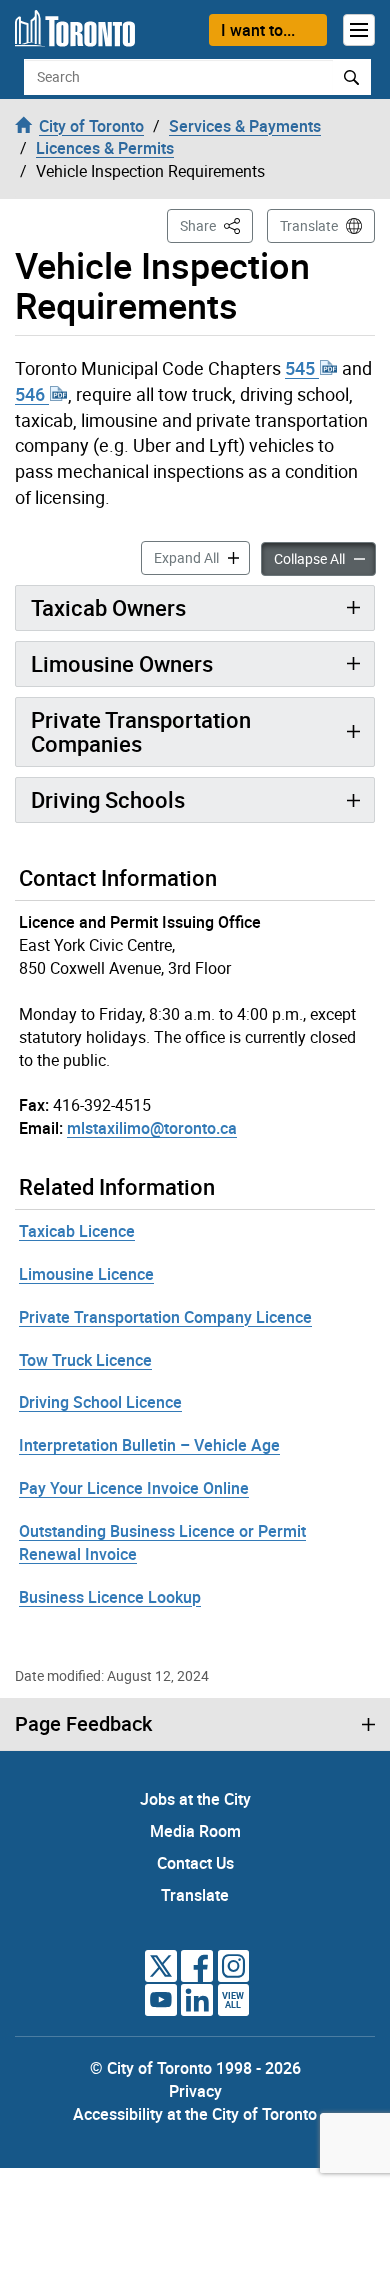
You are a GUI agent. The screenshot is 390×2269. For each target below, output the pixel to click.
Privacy (195, 2091)
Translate (309, 225)
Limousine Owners (122, 663)
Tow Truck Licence (85, 1360)
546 (32, 394)
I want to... (258, 30)
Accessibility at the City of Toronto (195, 2114)
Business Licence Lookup (110, 1597)
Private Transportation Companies (141, 731)
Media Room (195, 1831)
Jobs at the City (195, 1799)
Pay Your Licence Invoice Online (134, 1488)
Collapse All (325, 558)
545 (302, 368)
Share (216, 225)
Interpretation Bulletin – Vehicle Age (149, 1445)
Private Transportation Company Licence (165, 1317)
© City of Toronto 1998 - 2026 (195, 2068)
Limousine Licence (86, 1274)
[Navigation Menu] (359, 30)
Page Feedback (83, 1724)
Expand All (202, 557)
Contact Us (195, 1863)
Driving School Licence (100, 1402)
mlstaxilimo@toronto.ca (152, 1128)
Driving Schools (108, 799)
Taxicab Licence (77, 1231)
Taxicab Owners (108, 607)
